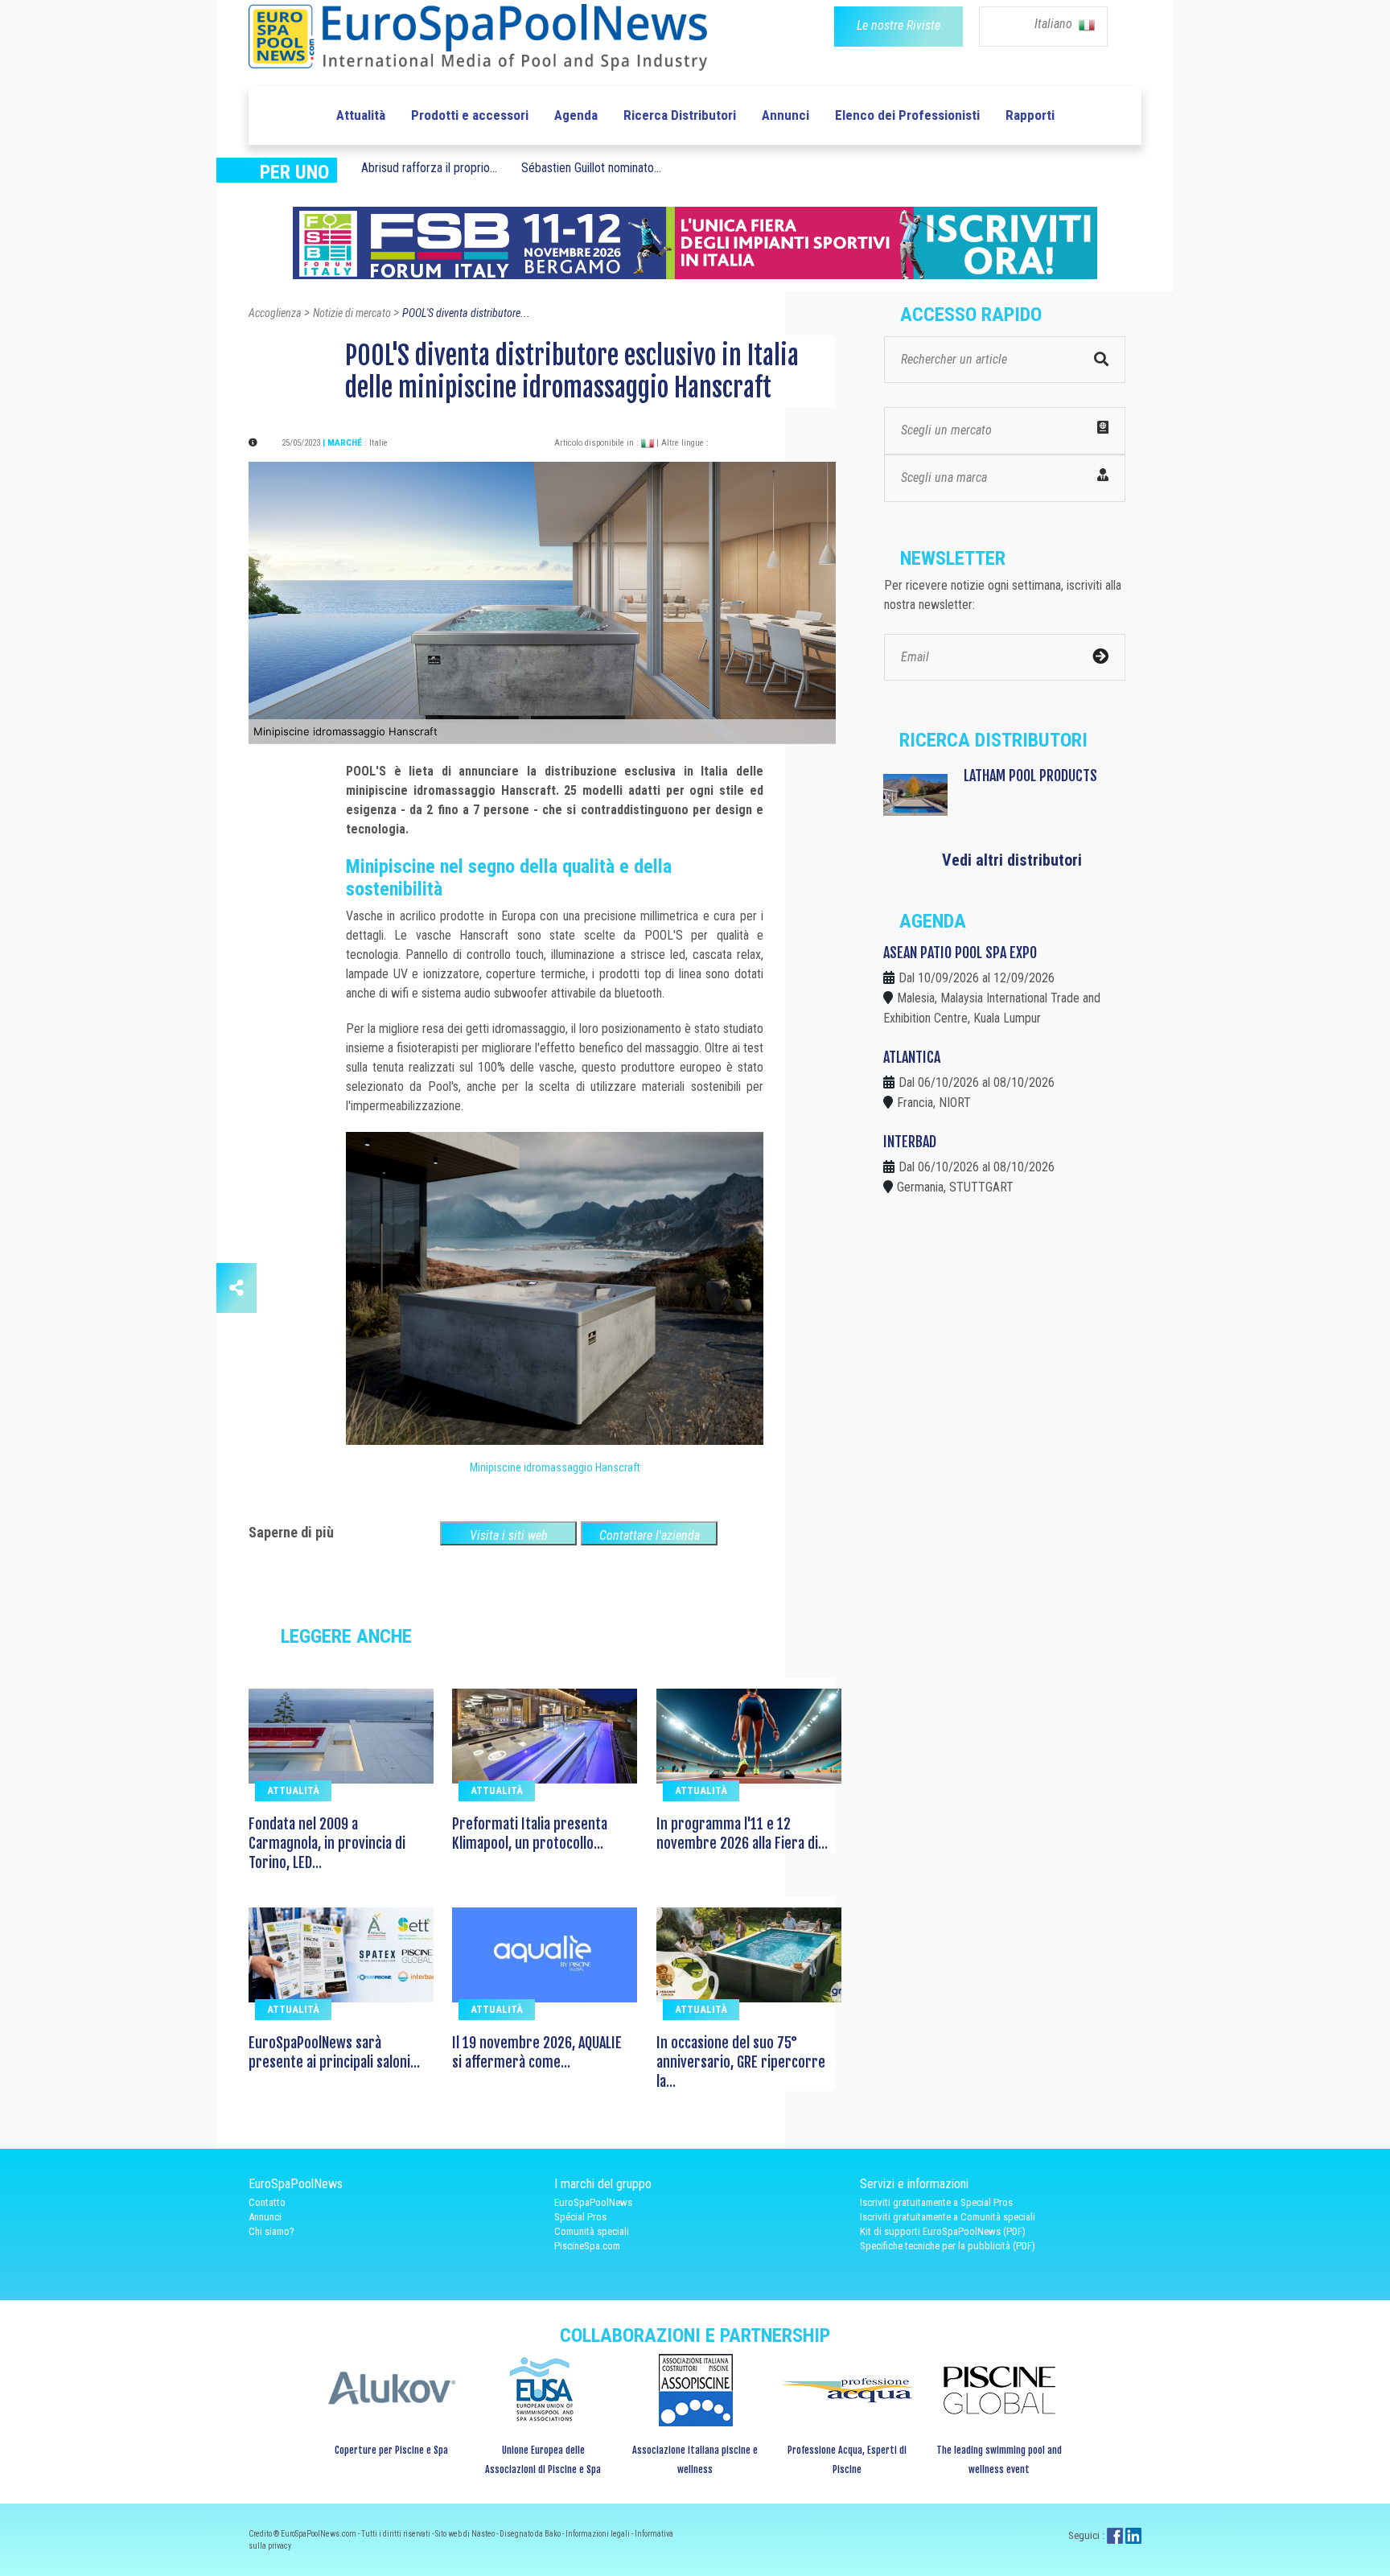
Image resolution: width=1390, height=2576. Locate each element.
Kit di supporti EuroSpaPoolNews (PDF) (943, 2231)
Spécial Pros (580, 2217)
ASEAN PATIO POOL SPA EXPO (960, 953)
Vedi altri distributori (1012, 860)
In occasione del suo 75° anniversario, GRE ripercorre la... (741, 2062)
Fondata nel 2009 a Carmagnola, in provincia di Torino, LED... (327, 1843)
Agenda (576, 115)
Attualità (361, 115)
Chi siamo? (271, 2231)
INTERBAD (910, 1142)
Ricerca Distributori (680, 115)
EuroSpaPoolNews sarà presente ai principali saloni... (334, 2052)
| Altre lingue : (683, 443)
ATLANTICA (912, 1057)
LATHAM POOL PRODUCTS (1030, 776)
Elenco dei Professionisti (907, 115)
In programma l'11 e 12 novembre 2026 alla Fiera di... (742, 1833)
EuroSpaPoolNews (593, 2202)
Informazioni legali (598, 2534)
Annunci (785, 115)
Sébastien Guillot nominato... (591, 168)
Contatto (267, 2202)
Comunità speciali (592, 2231)
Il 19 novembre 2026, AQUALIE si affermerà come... (537, 2052)
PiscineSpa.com (587, 2246)
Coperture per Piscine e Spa (391, 2450)
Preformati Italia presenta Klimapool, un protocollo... (530, 1833)
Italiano (1055, 24)
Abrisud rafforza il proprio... (429, 168)
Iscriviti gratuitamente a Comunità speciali (948, 2217)
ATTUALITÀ (293, 1790)
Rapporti (1030, 115)
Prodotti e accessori (470, 115)
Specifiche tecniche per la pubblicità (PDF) (948, 2246)
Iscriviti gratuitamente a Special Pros (936, 2202)
